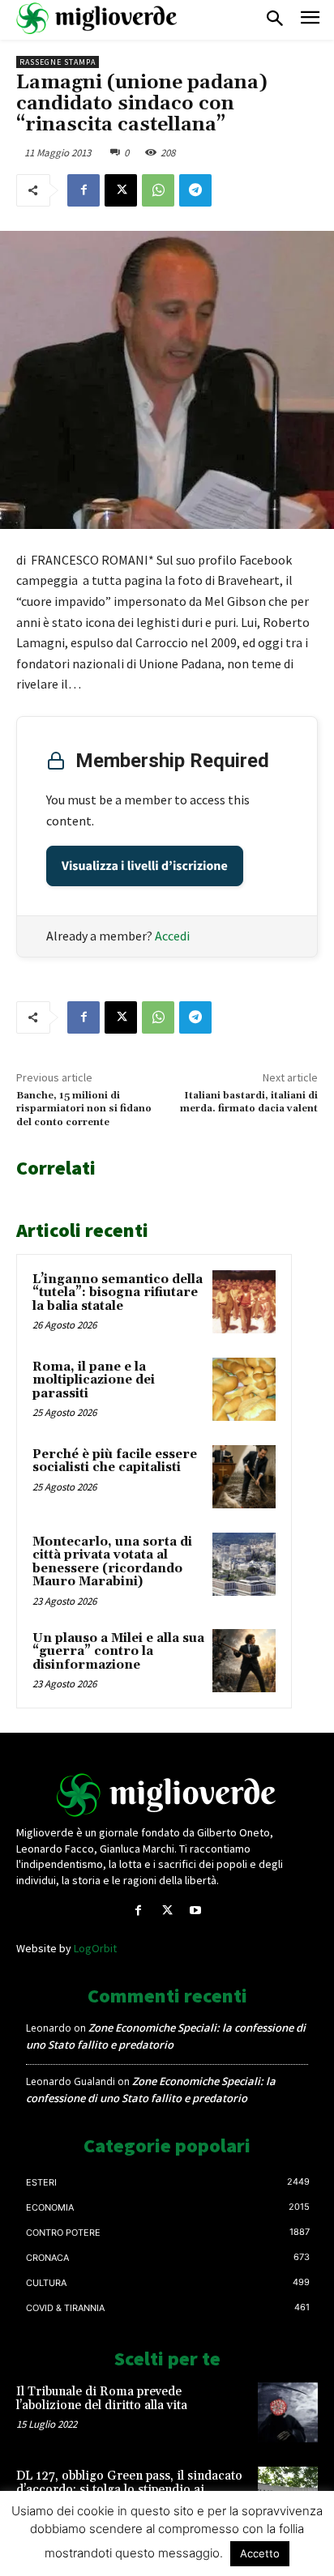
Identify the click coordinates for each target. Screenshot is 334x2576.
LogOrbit (95, 1948)
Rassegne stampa (58, 62)
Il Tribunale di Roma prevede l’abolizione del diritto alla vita (102, 2399)
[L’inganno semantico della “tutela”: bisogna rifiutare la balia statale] (244, 1302)
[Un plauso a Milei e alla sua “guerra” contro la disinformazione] (244, 1661)
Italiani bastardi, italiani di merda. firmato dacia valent (249, 1102)
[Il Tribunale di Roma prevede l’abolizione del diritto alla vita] (288, 2412)
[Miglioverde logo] (167, 1795)
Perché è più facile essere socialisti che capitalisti (115, 1461)
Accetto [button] (260, 2553)
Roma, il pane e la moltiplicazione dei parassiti (94, 1380)
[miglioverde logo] (97, 18)
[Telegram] (195, 190)
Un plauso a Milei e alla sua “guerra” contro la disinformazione (118, 1652)
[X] (121, 190)
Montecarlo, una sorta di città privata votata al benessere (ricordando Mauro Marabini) (112, 1562)
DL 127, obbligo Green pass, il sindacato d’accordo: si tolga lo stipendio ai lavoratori (129, 2489)
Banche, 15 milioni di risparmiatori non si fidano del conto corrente (84, 1109)
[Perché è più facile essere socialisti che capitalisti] (244, 1477)
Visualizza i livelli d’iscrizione (145, 866)
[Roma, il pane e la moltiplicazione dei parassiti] (244, 1389)
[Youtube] (196, 1911)
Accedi (172, 936)
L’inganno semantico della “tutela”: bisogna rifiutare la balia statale (118, 1293)
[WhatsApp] (158, 190)
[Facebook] (83, 190)
